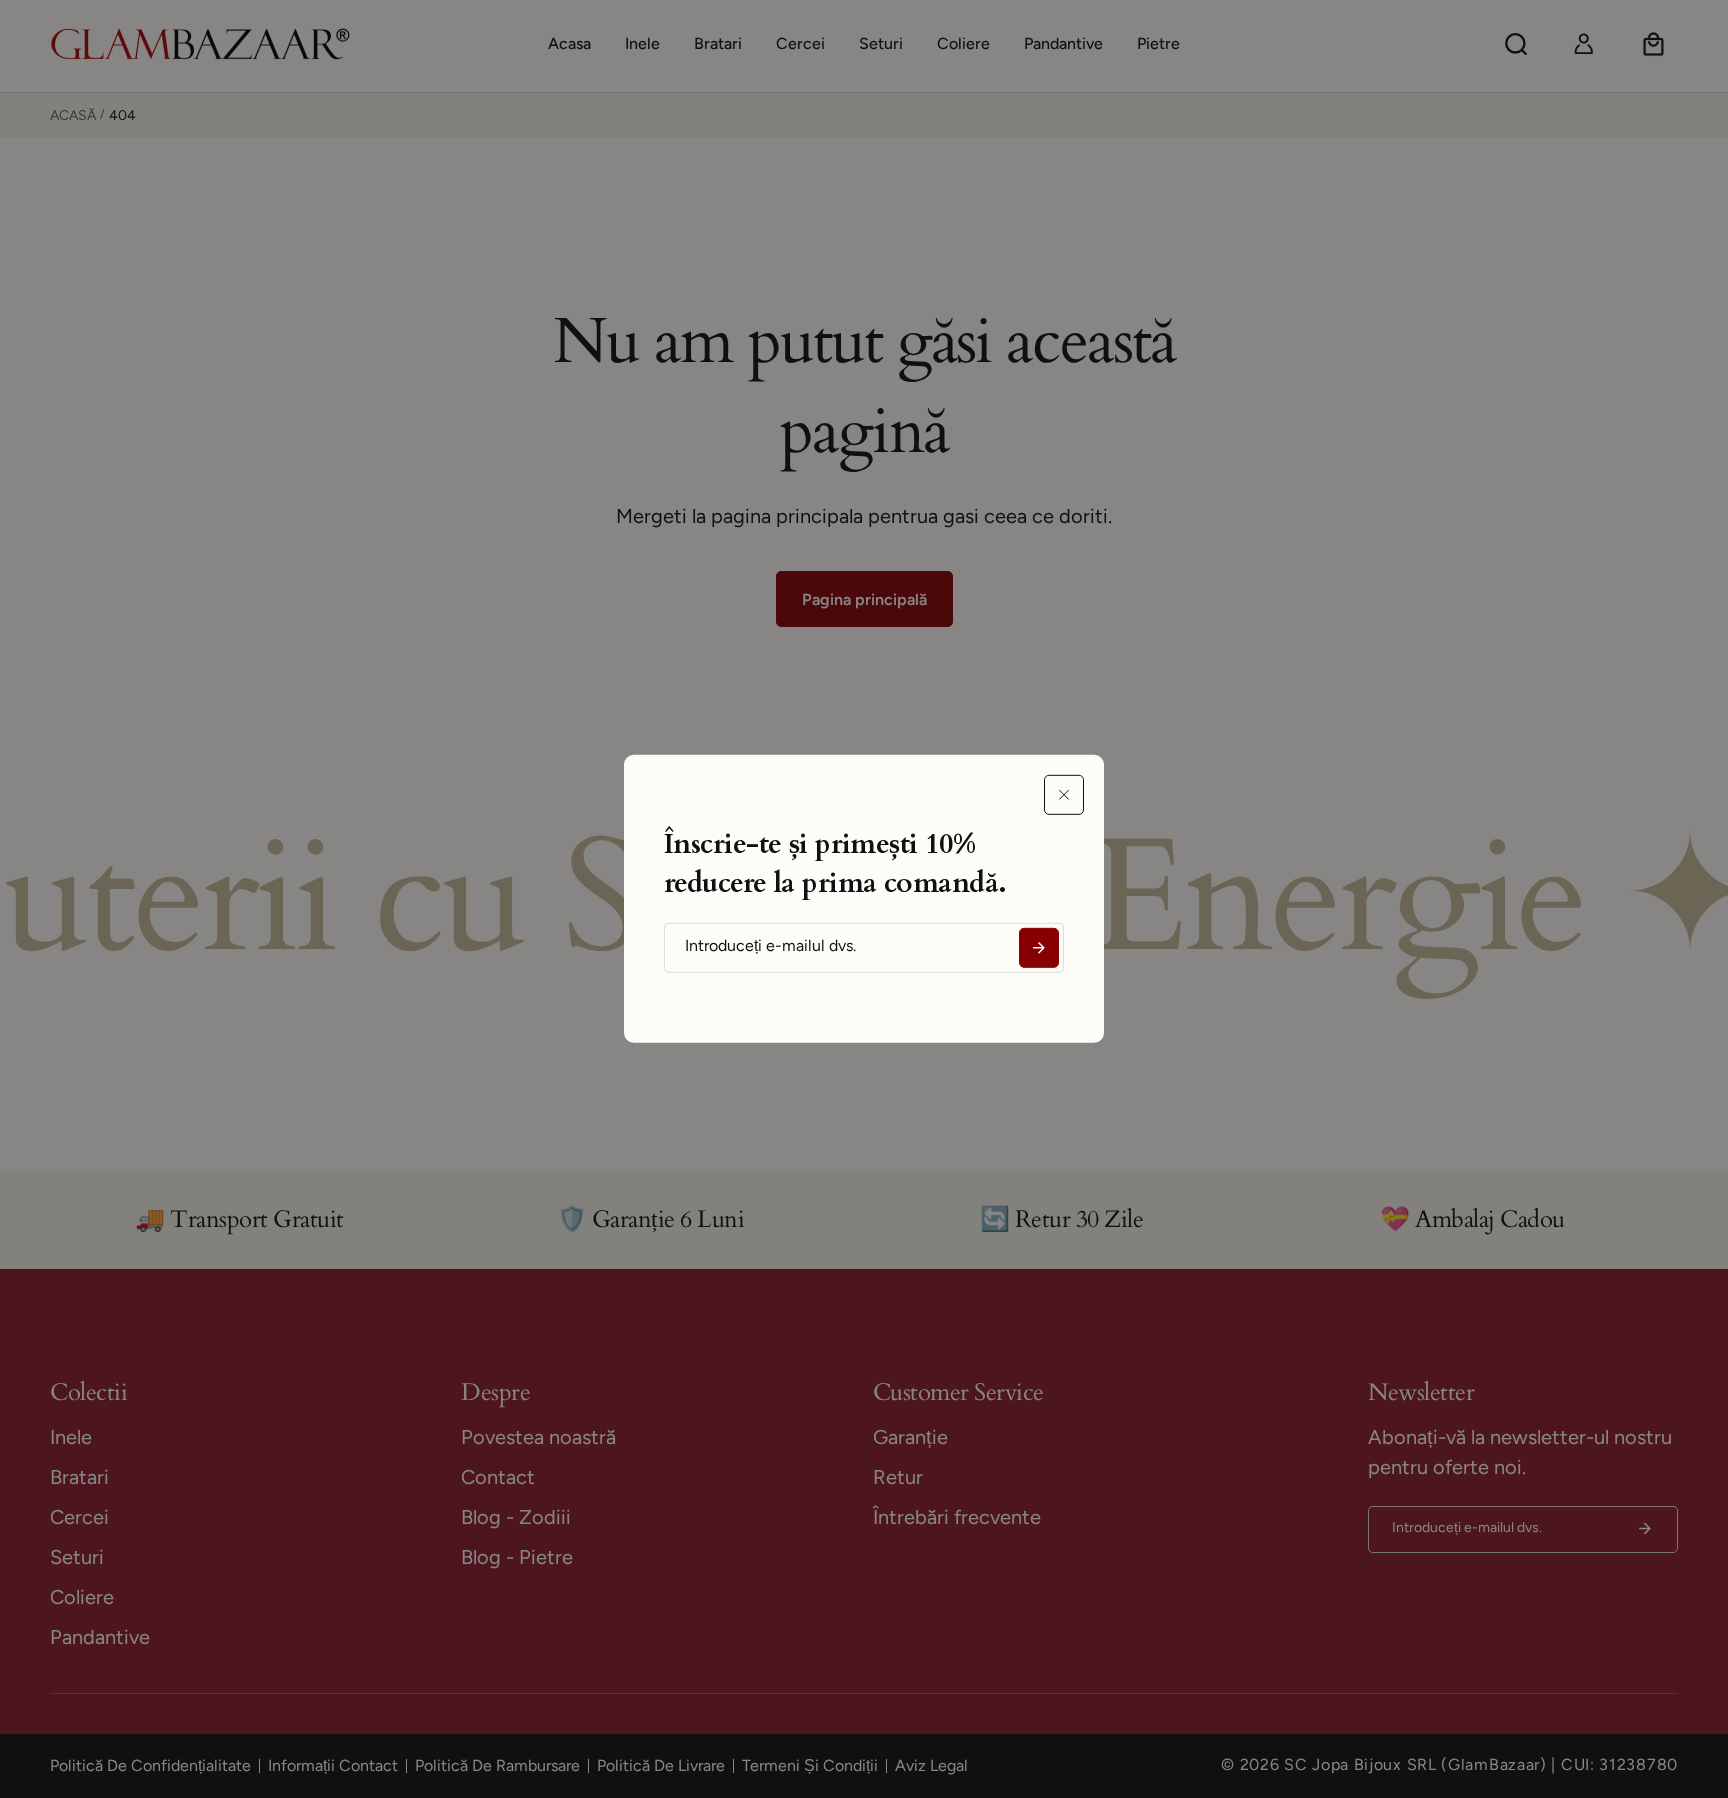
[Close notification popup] (1064, 795)
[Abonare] (1039, 948)
